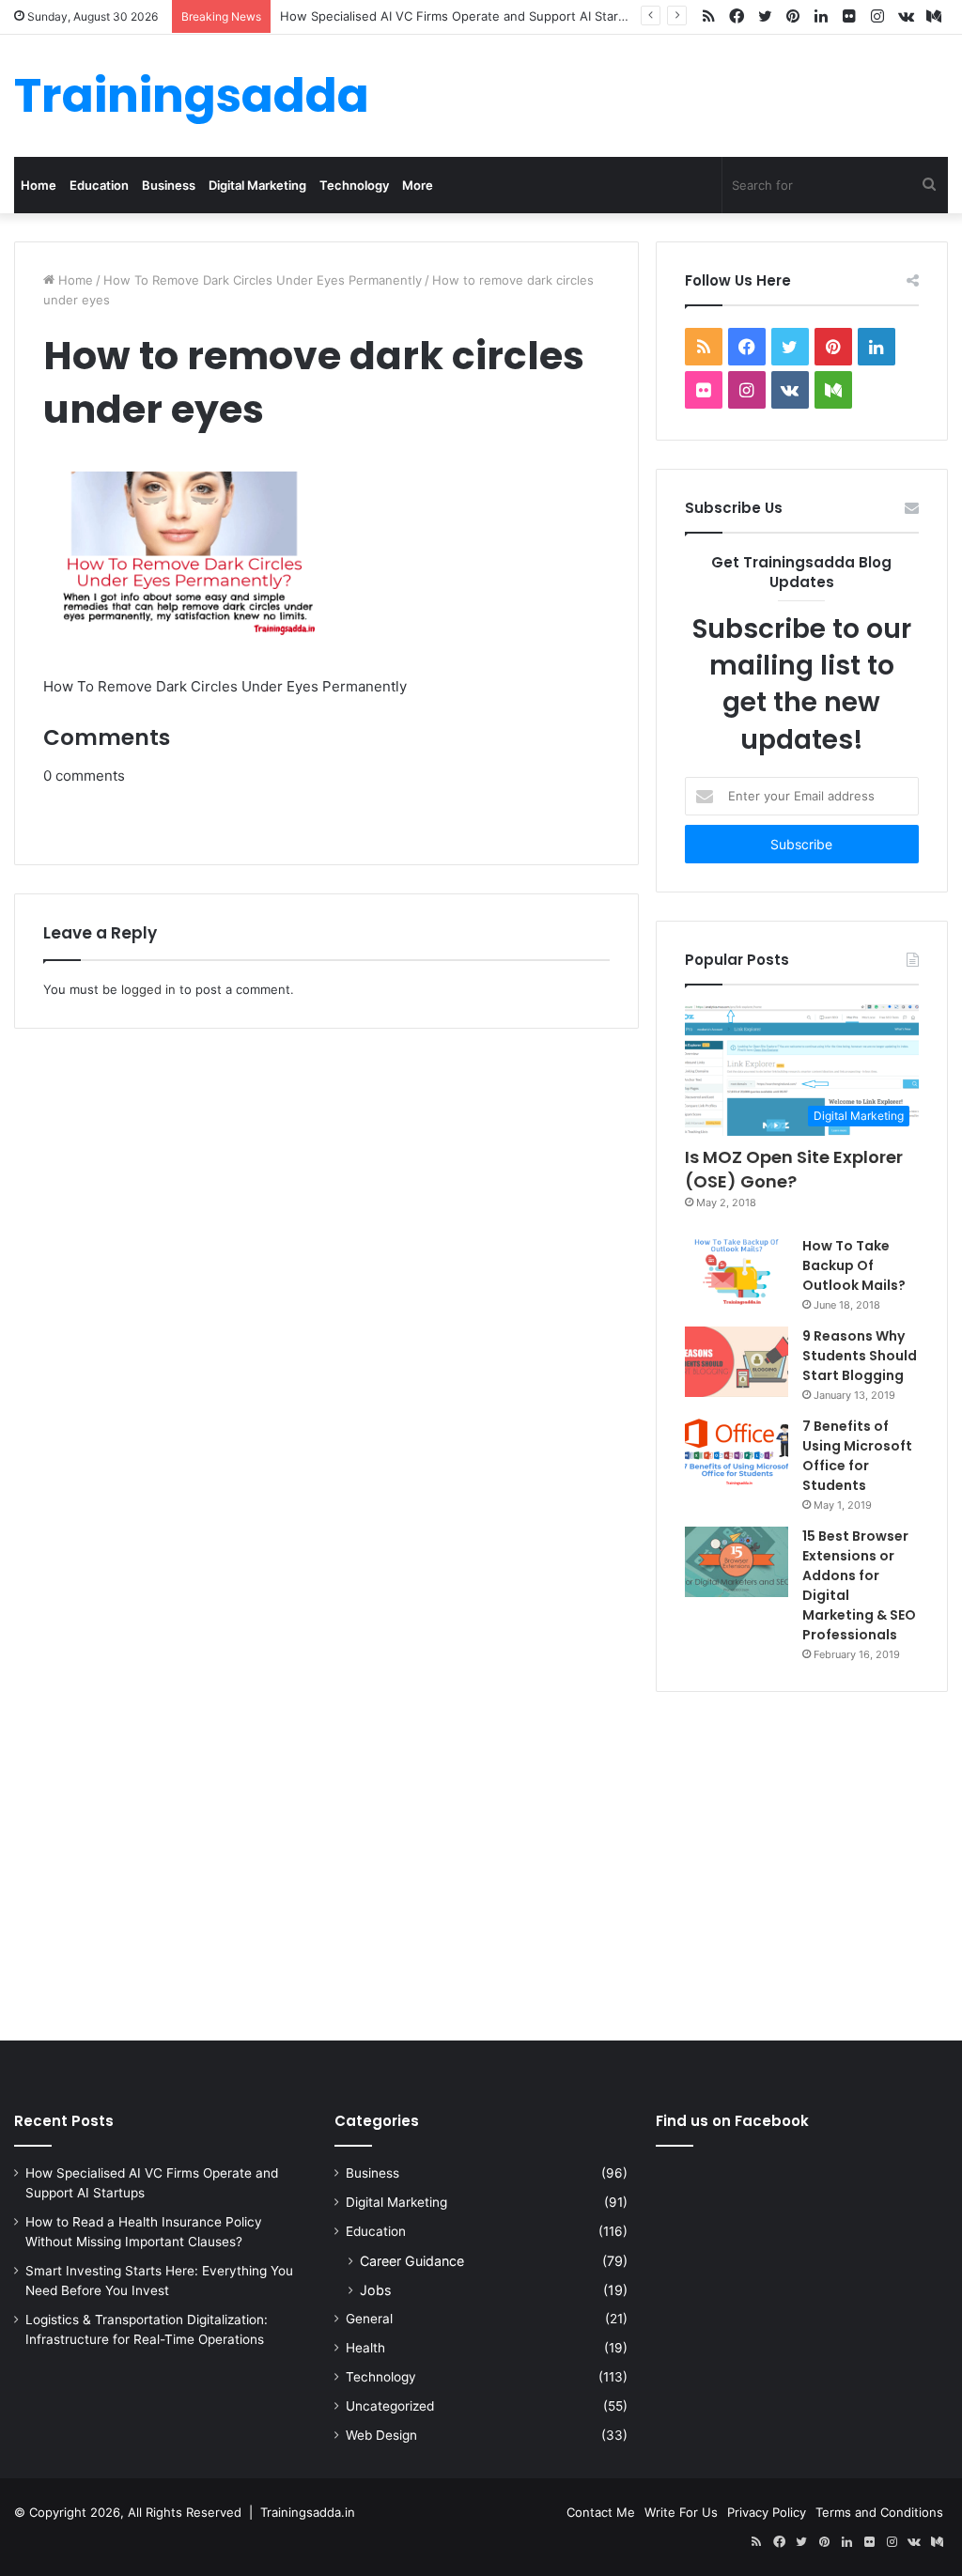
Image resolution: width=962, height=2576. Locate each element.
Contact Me (601, 2512)
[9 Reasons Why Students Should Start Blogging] (737, 1362)
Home (39, 185)
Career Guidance (412, 2261)
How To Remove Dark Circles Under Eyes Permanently (263, 280)
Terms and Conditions (879, 2512)
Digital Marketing (257, 185)
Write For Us (681, 2512)
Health (365, 2348)
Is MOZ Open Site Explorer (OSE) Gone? (794, 1169)
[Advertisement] (481, 1862)
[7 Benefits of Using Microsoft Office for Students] (737, 1452)
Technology (354, 185)
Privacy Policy (767, 2512)
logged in (148, 989)
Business (169, 185)
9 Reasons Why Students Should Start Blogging (860, 1356)
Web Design (381, 2435)
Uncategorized (390, 2406)
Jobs (375, 2290)
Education (99, 185)
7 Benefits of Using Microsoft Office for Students (857, 1456)
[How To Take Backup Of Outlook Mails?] (737, 1271)
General (369, 2319)
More (418, 185)
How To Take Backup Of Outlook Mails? (854, 1265)
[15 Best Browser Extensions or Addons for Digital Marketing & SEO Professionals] (737, 1562)
